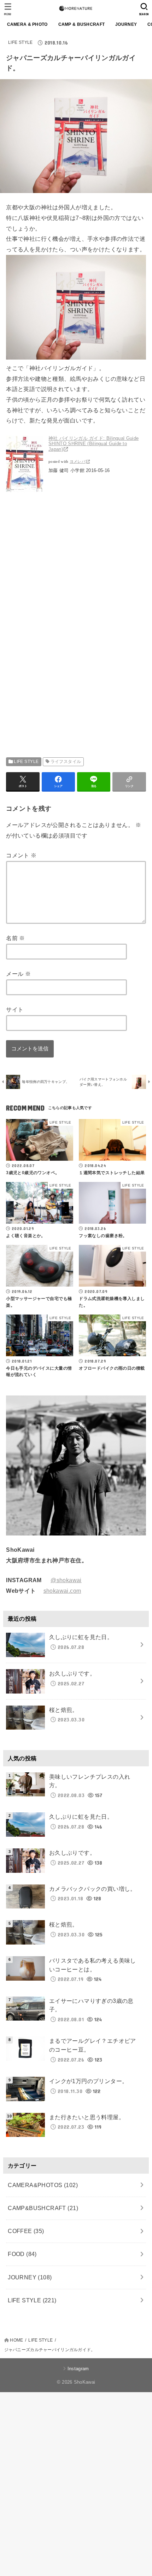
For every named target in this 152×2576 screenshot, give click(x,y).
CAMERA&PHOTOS (43, 2185)
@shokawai (66, 1580)
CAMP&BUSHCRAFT (43, 2208)
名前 (16, 938)
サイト (15, 1009)
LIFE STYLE (21, 42)
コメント (21, 855)
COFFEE (26, 2231)
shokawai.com (62, 1591)
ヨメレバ (78, 462)
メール (18, 974)
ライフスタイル (66, 762)
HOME (16, 2340)
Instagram (78, 2369)
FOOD (22, 2254)
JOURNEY (126, 24)
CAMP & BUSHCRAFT (82, 24)
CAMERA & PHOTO (27, 24)
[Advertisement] (65, 570)
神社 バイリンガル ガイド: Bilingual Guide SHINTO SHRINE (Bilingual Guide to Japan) (93, 444)
